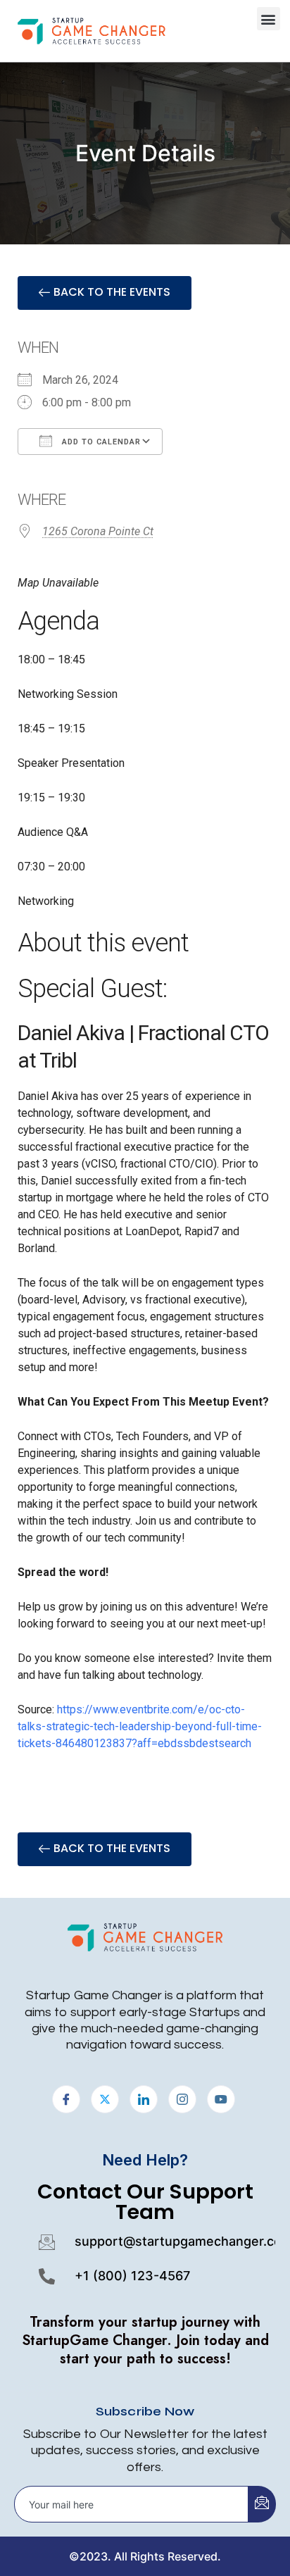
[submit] (262, 2504)
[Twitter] (105, 2099)
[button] (269, 19)
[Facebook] (66, 2099)
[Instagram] (182, 2099)
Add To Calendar (100, 442)
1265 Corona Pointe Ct (98, 531)
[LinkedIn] (144, 2099)
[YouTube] (221, 2099)
